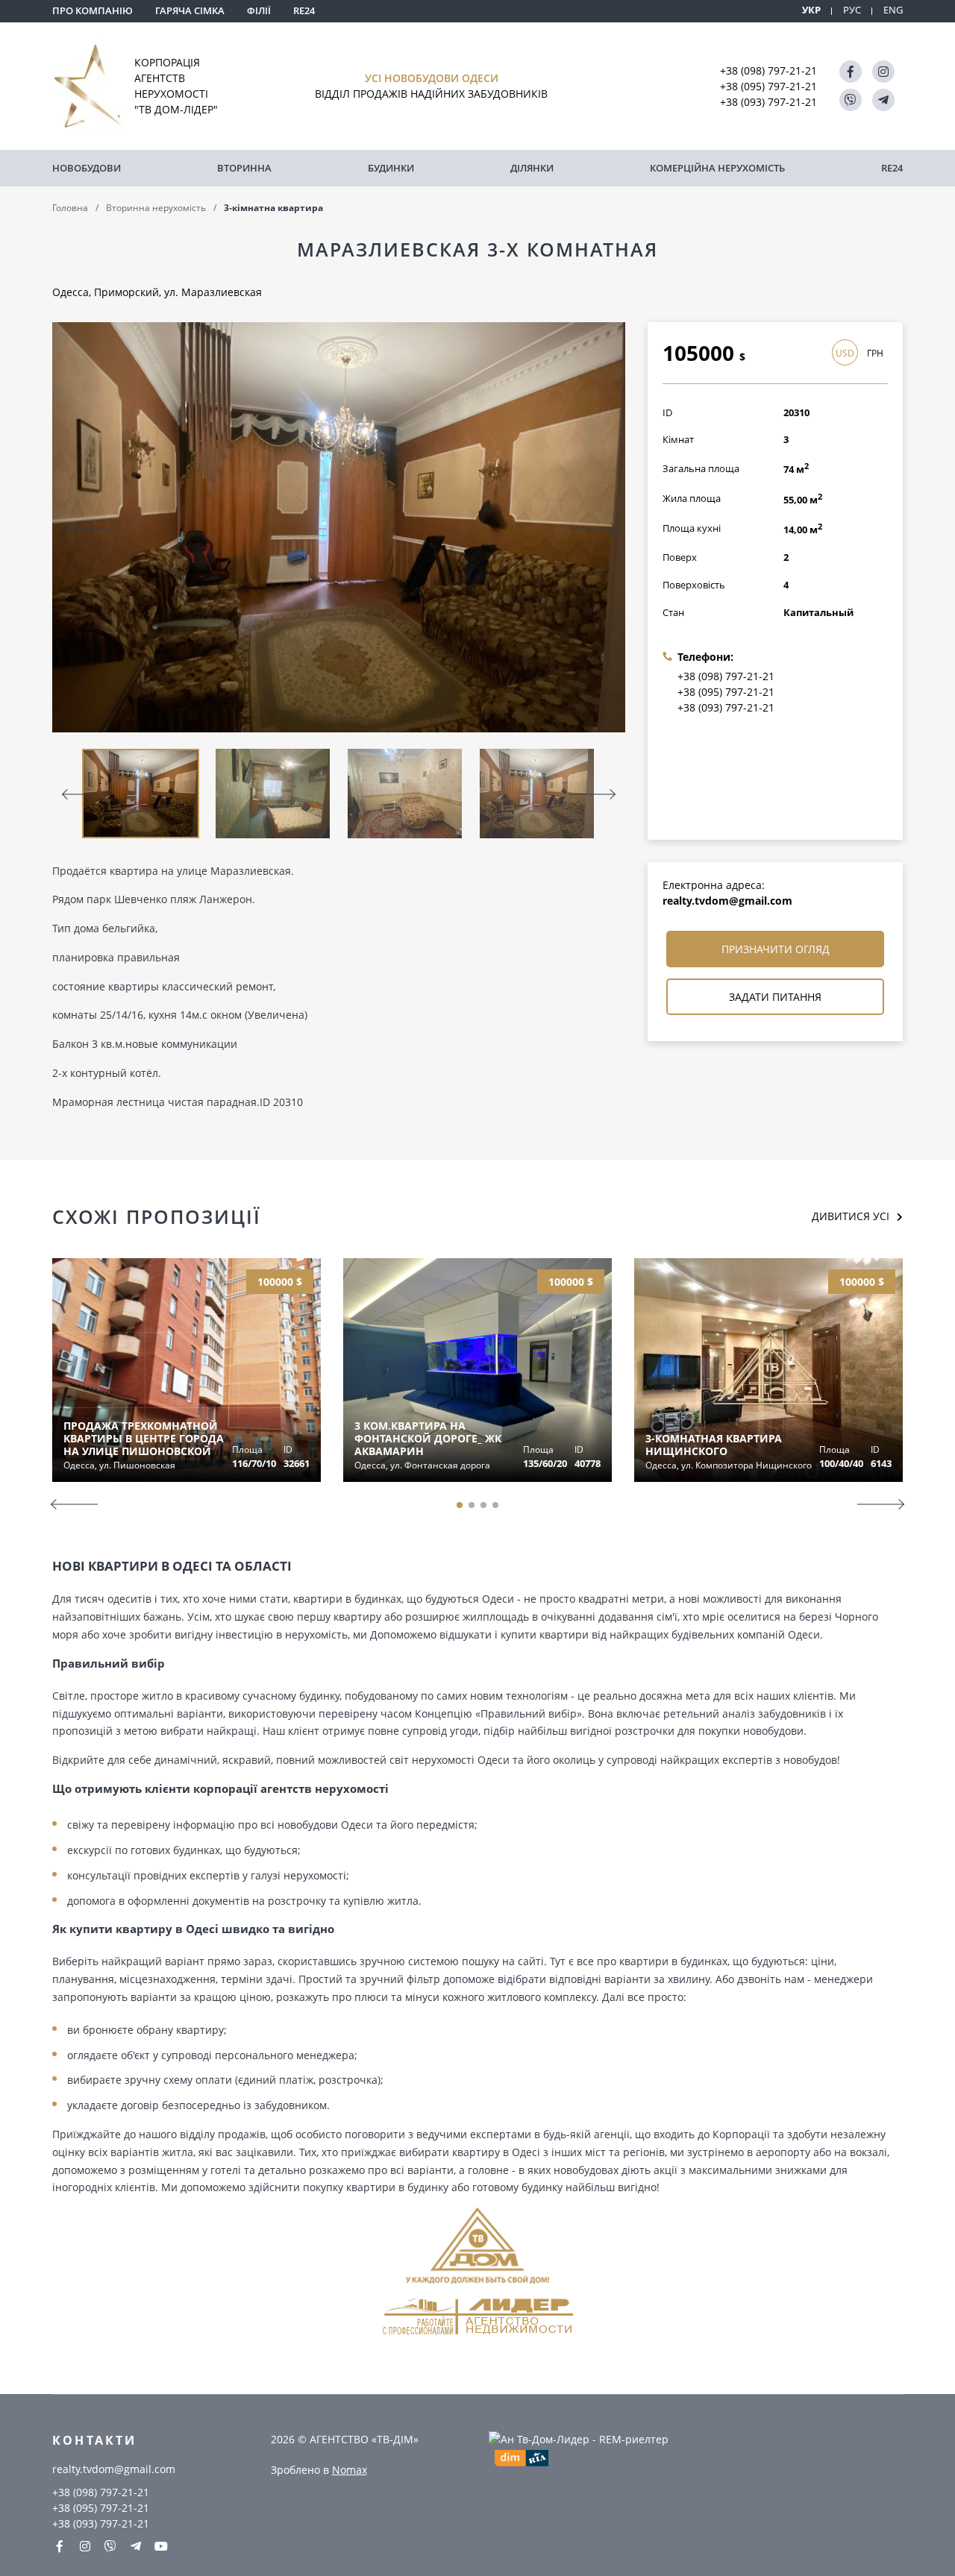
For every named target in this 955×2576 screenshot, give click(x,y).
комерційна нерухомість (717, 168)
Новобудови (87, 168)
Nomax (350, 2470)
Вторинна (244, 168)
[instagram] (883, 72)
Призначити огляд (776, 949)
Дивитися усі (851, 1216)
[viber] (851, 100)
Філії (259, 10)
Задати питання (775, 997)
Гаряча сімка (190, 10)
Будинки (391, 168)
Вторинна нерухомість (156, 208)
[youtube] (161, 2546)
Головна (70, 208)
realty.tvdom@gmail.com (727, 901)
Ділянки (532, 168)
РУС (852, 10)
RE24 (304, 10)
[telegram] (883, 100)
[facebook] (851, 72)
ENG (893, 10)
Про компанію (93, 10)
